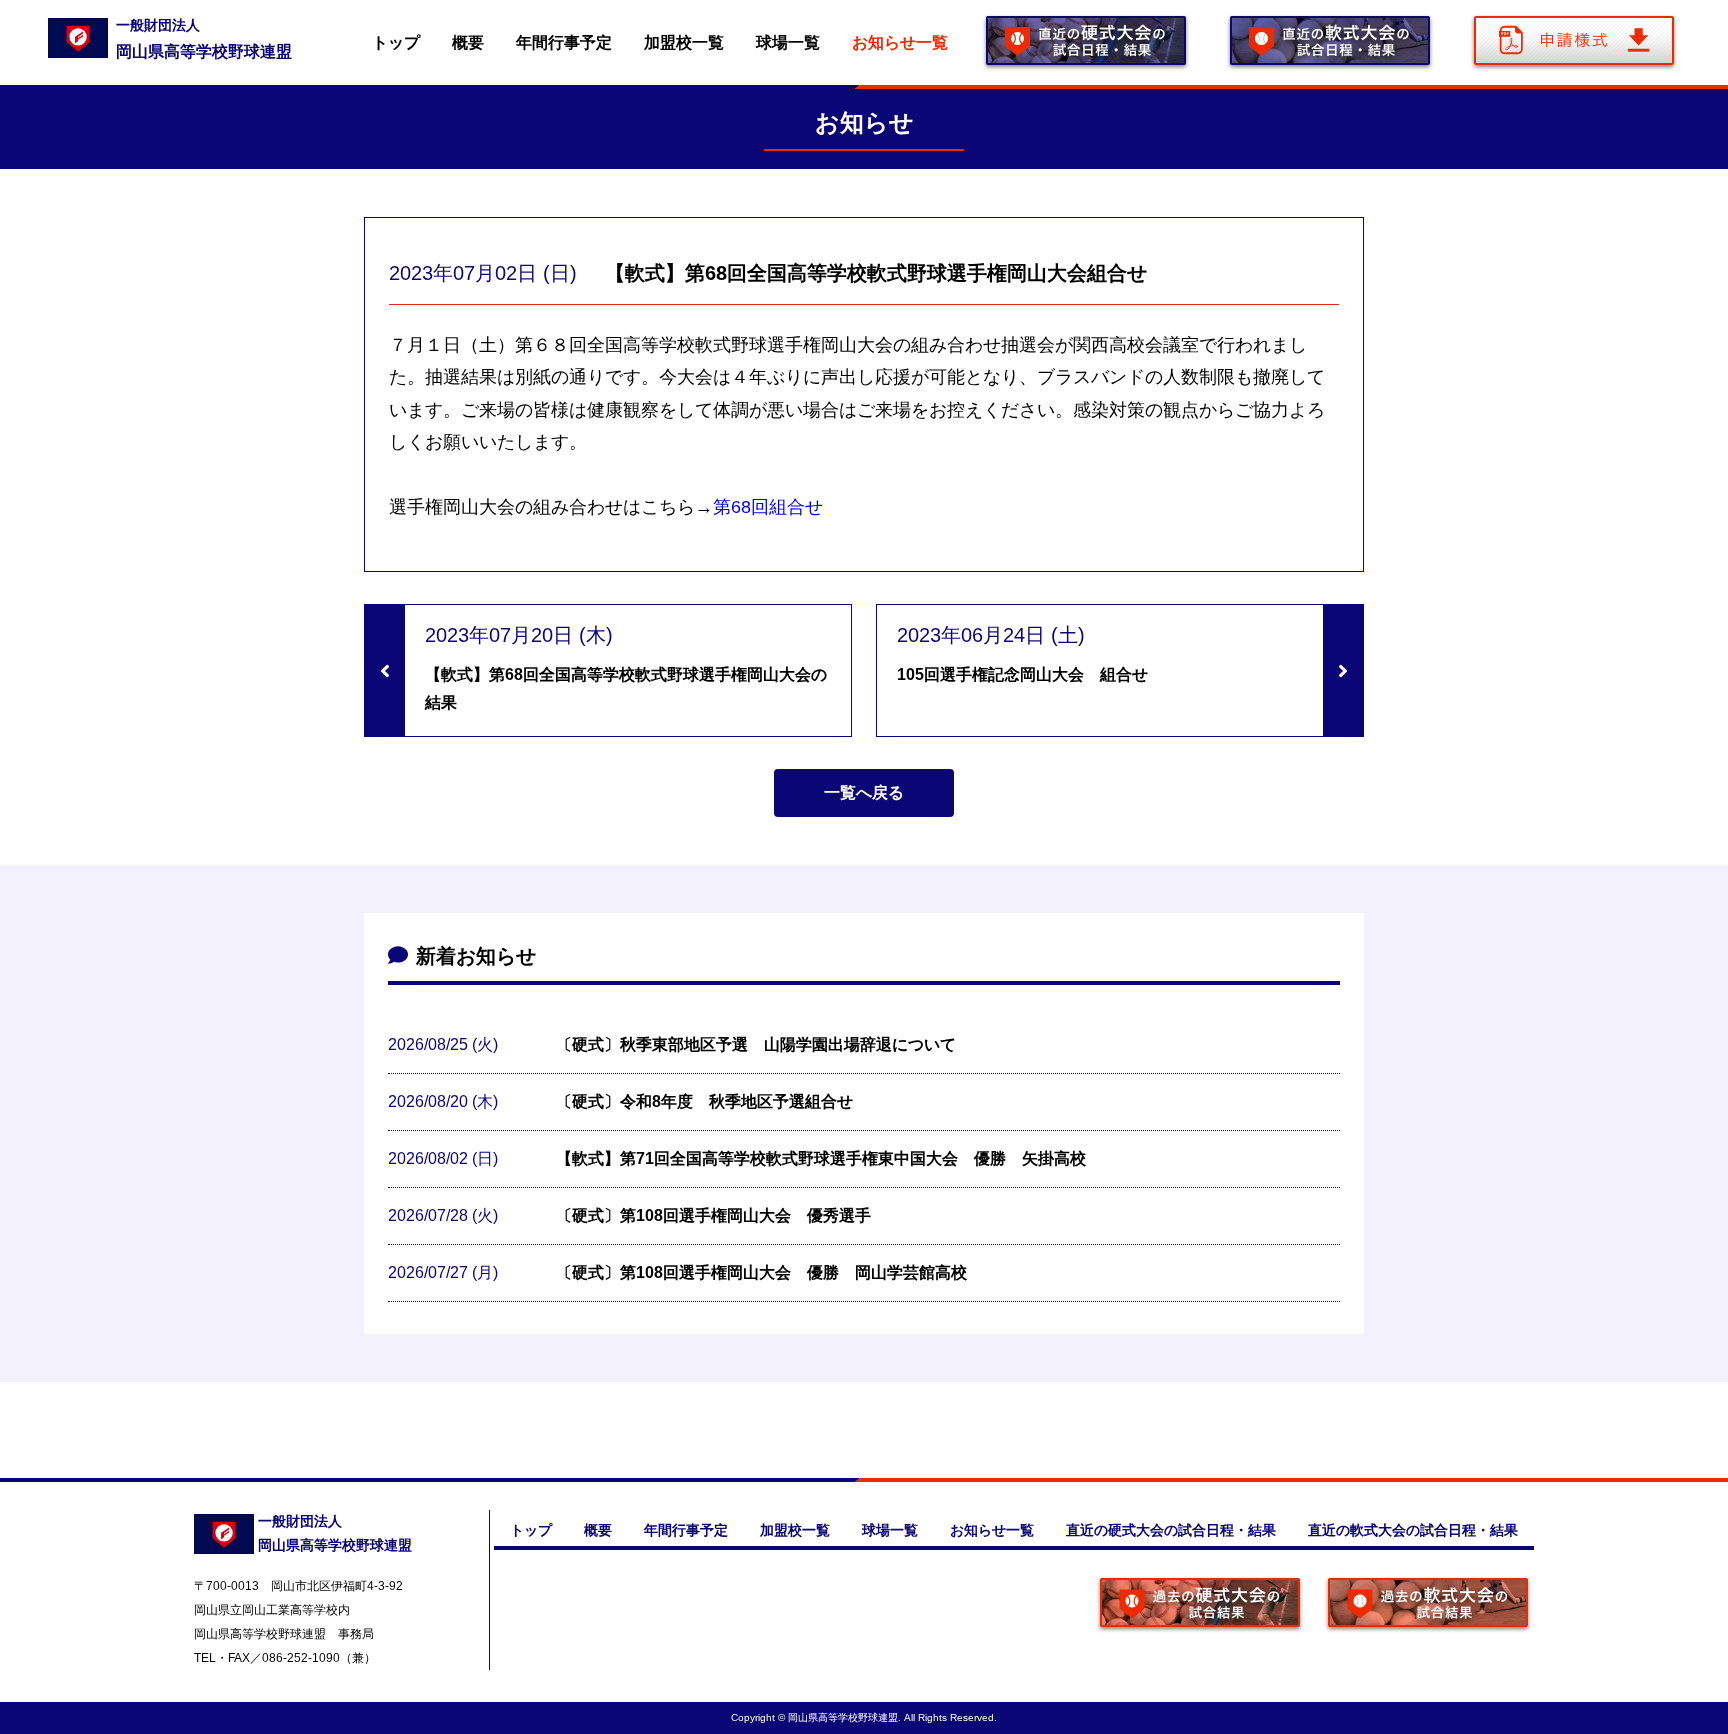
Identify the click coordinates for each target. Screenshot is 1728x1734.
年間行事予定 (564, 42)
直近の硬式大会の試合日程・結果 (1171, 1530)
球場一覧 (788, 42)
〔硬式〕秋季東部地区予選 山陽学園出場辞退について (756, 1044)
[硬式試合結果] (1200, 1604)
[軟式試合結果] (1428, 1604)
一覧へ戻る (864, 792)
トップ (396, 42)
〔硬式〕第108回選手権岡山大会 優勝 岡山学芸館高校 (761, 1272)
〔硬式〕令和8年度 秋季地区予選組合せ (704, 1101)
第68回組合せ (768, 507)
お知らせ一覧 (900, 42)
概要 (468, 42)
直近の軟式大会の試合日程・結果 (1413, 1530)
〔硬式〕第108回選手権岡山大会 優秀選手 (713, 1215)
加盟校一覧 (684, 42)
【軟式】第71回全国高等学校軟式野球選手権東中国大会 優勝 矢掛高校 (821, 1158)
